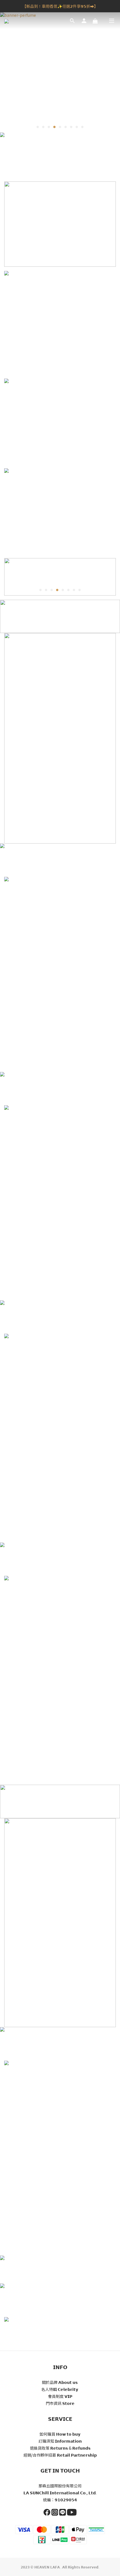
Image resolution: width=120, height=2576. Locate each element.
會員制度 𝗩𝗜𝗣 (60, 2396)
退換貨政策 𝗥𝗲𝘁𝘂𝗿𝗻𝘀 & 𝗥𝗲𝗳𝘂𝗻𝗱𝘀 (60, 2448)
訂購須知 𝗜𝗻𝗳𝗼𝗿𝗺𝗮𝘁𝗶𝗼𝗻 (60, 2441)
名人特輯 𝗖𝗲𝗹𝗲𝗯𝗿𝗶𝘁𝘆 (60, 2389)
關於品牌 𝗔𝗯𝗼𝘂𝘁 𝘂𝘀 (60, 2382)
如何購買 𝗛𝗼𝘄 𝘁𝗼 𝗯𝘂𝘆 (60, 2434)
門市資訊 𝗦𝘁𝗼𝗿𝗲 (60, 2403)
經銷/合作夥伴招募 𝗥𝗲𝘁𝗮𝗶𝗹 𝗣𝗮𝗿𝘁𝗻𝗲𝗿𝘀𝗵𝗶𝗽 (60, 2455)
